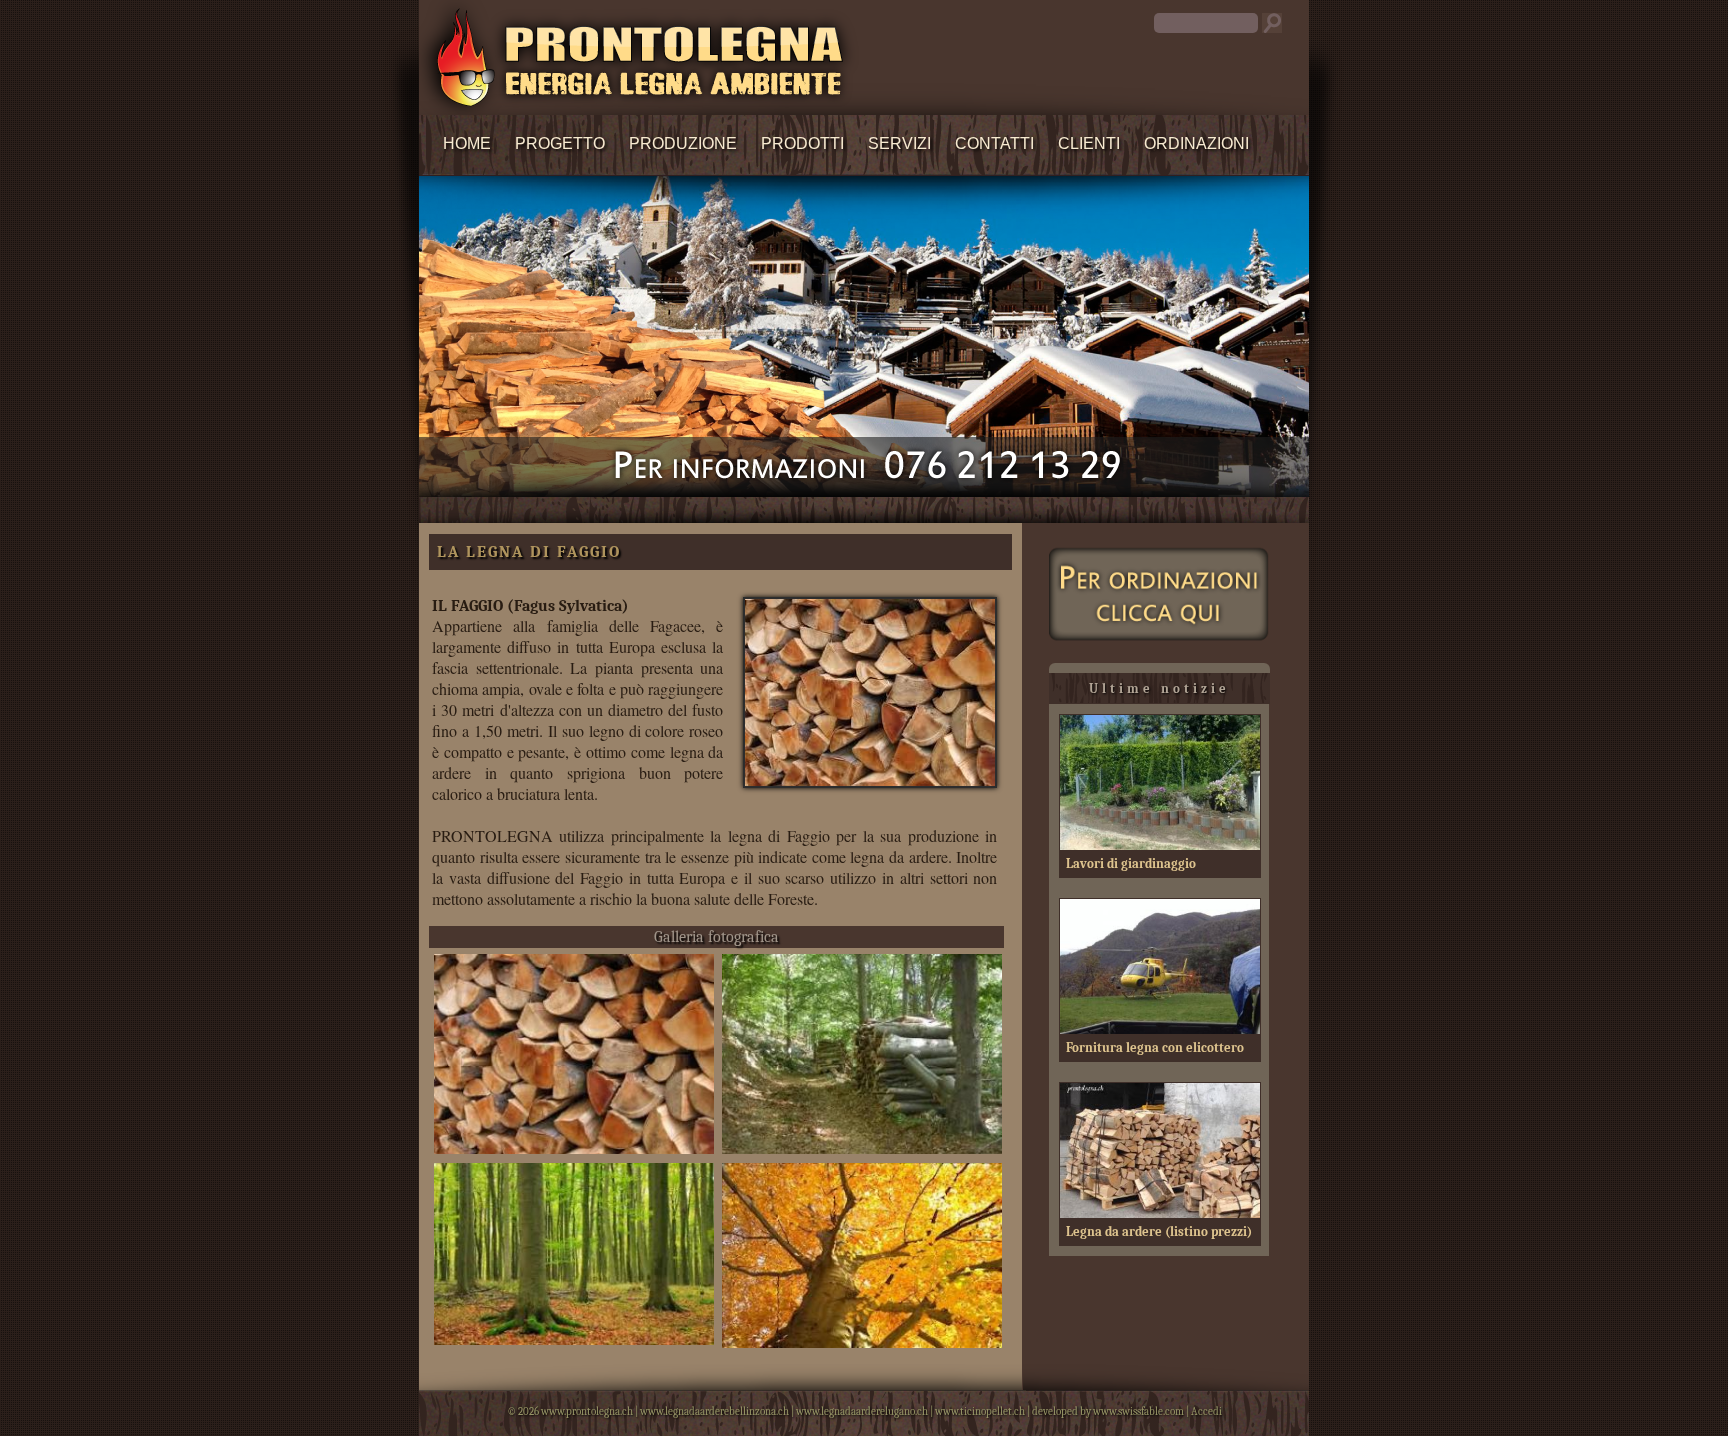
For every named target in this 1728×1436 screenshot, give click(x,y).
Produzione (683, 143)
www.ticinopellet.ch (980, 1411)
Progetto (560, 143)
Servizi (899, 143)
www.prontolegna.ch (587, 1411)
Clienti (1089, 143)
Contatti (994, 143)
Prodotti (802, 143)
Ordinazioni (1196, 143)
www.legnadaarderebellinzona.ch (714, 1411)
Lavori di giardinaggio (1131, 863)
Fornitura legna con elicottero (1155, 1047)
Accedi (1206, 1411)
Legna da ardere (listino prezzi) (1159, 1231)
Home (467, 143)
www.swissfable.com (1138, 1411)
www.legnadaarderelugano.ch (862, 1411)
